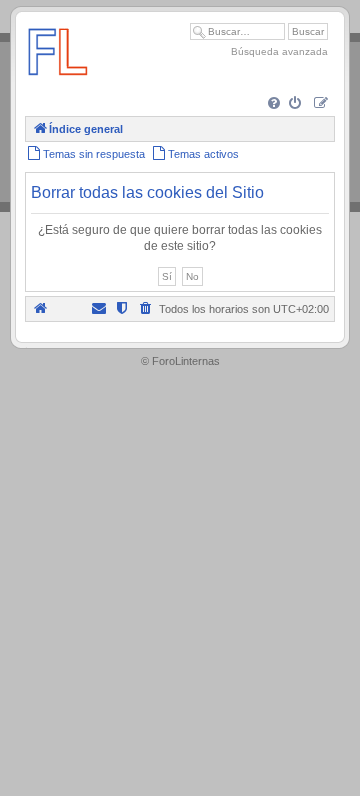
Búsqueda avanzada (279, 51)
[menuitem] (275, 104)
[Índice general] (58, 84)
